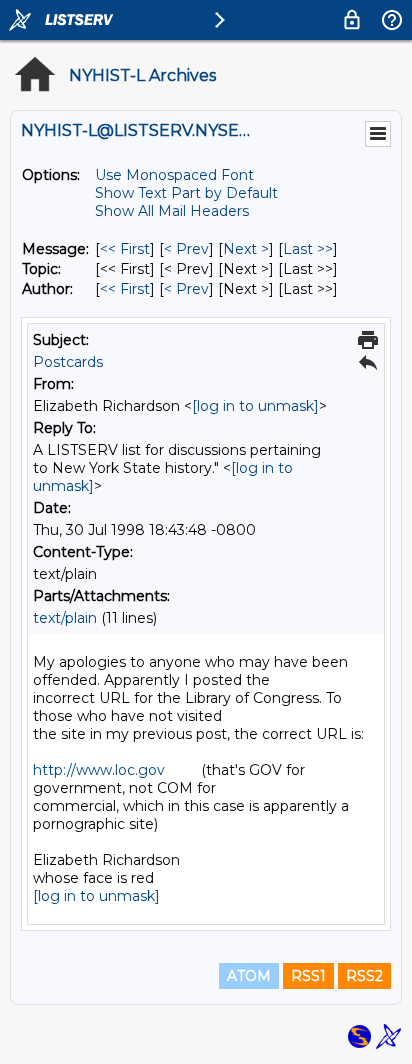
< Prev (186, 249)
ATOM (249, 976)
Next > (246, 249)
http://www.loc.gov (99, 770)
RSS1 (308, 976)
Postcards (68, 362)
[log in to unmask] (255, 406)
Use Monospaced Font (174, 175)
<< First (125, 249)
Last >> (308, 249)
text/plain (65, 618)
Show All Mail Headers (172, 211)
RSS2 (364, 976)
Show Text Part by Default (186, 193)
